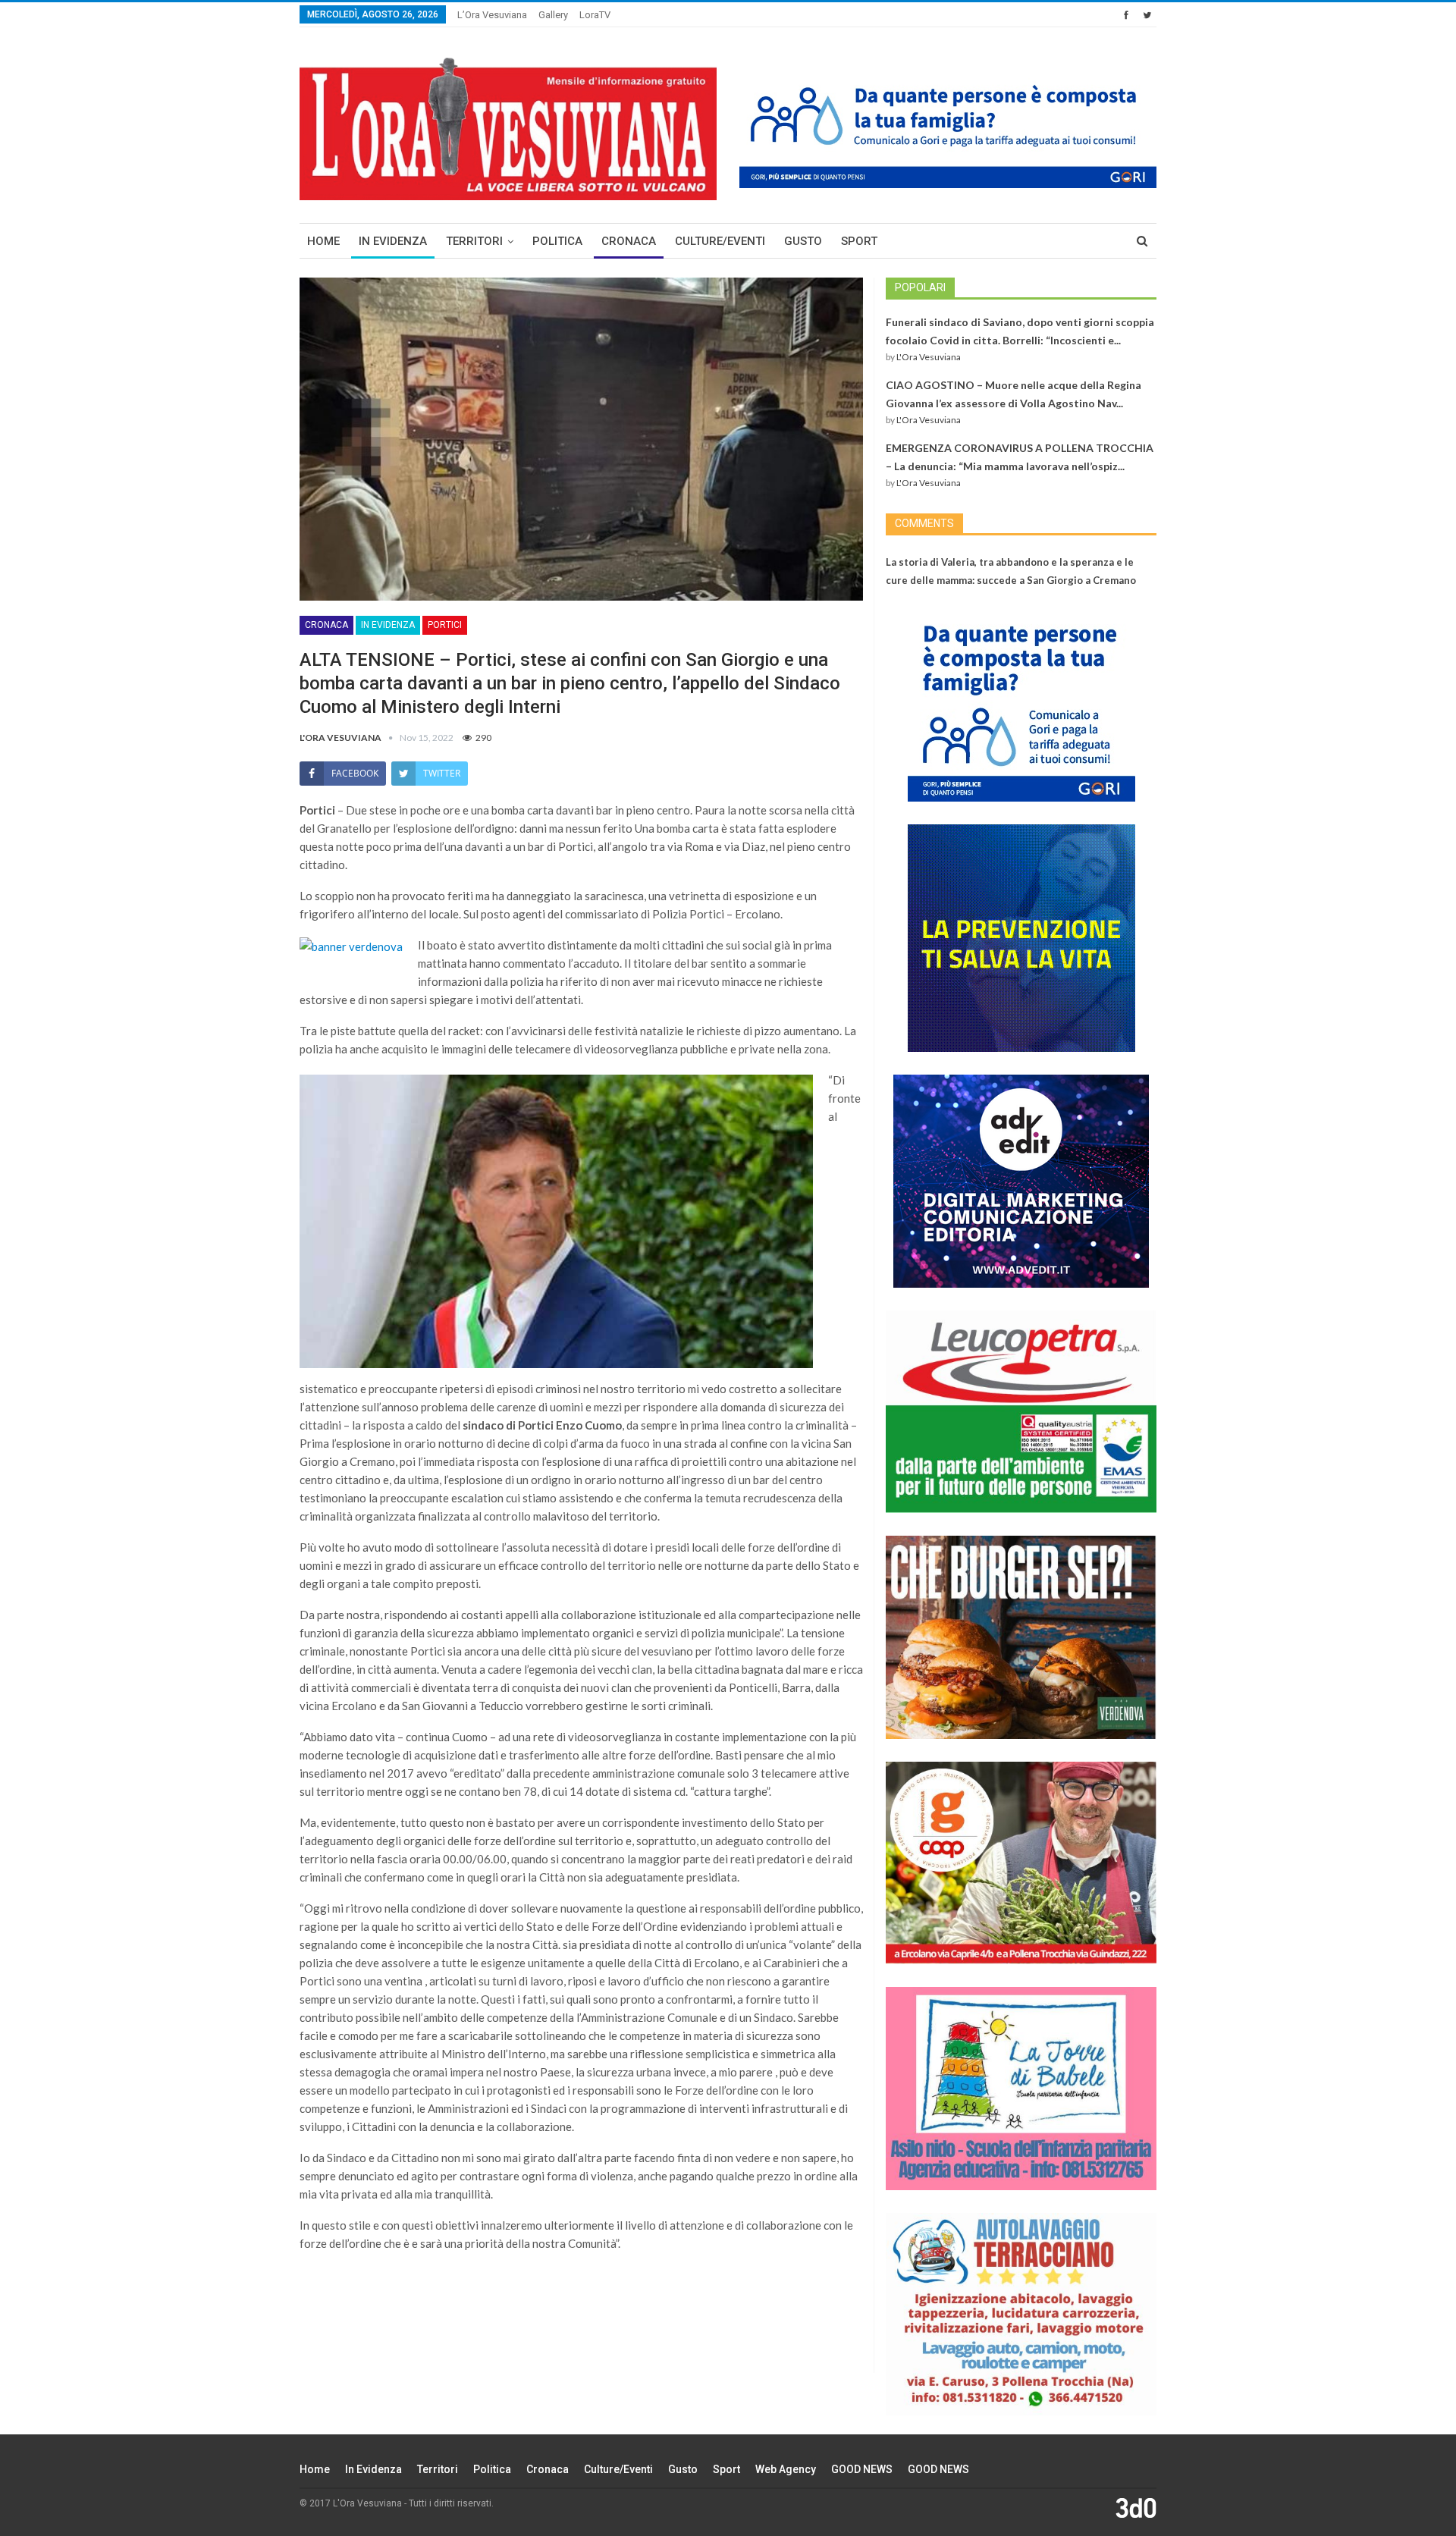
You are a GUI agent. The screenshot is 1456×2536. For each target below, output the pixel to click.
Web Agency (786, 2469)
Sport (859, 241)
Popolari (920, 287)
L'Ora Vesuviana (929, 357)
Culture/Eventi (720, 241)
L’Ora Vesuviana (492, 15)
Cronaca (629, 241)
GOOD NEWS (862, 2469)
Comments (924, 523)
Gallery (553, 15)
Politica (557, 241)
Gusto (803, 241)
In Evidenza (393, 241)
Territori (474, 241)
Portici (445, 625)
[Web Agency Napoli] (1136, 2507)
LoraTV (595, 15)
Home (323, 241)
